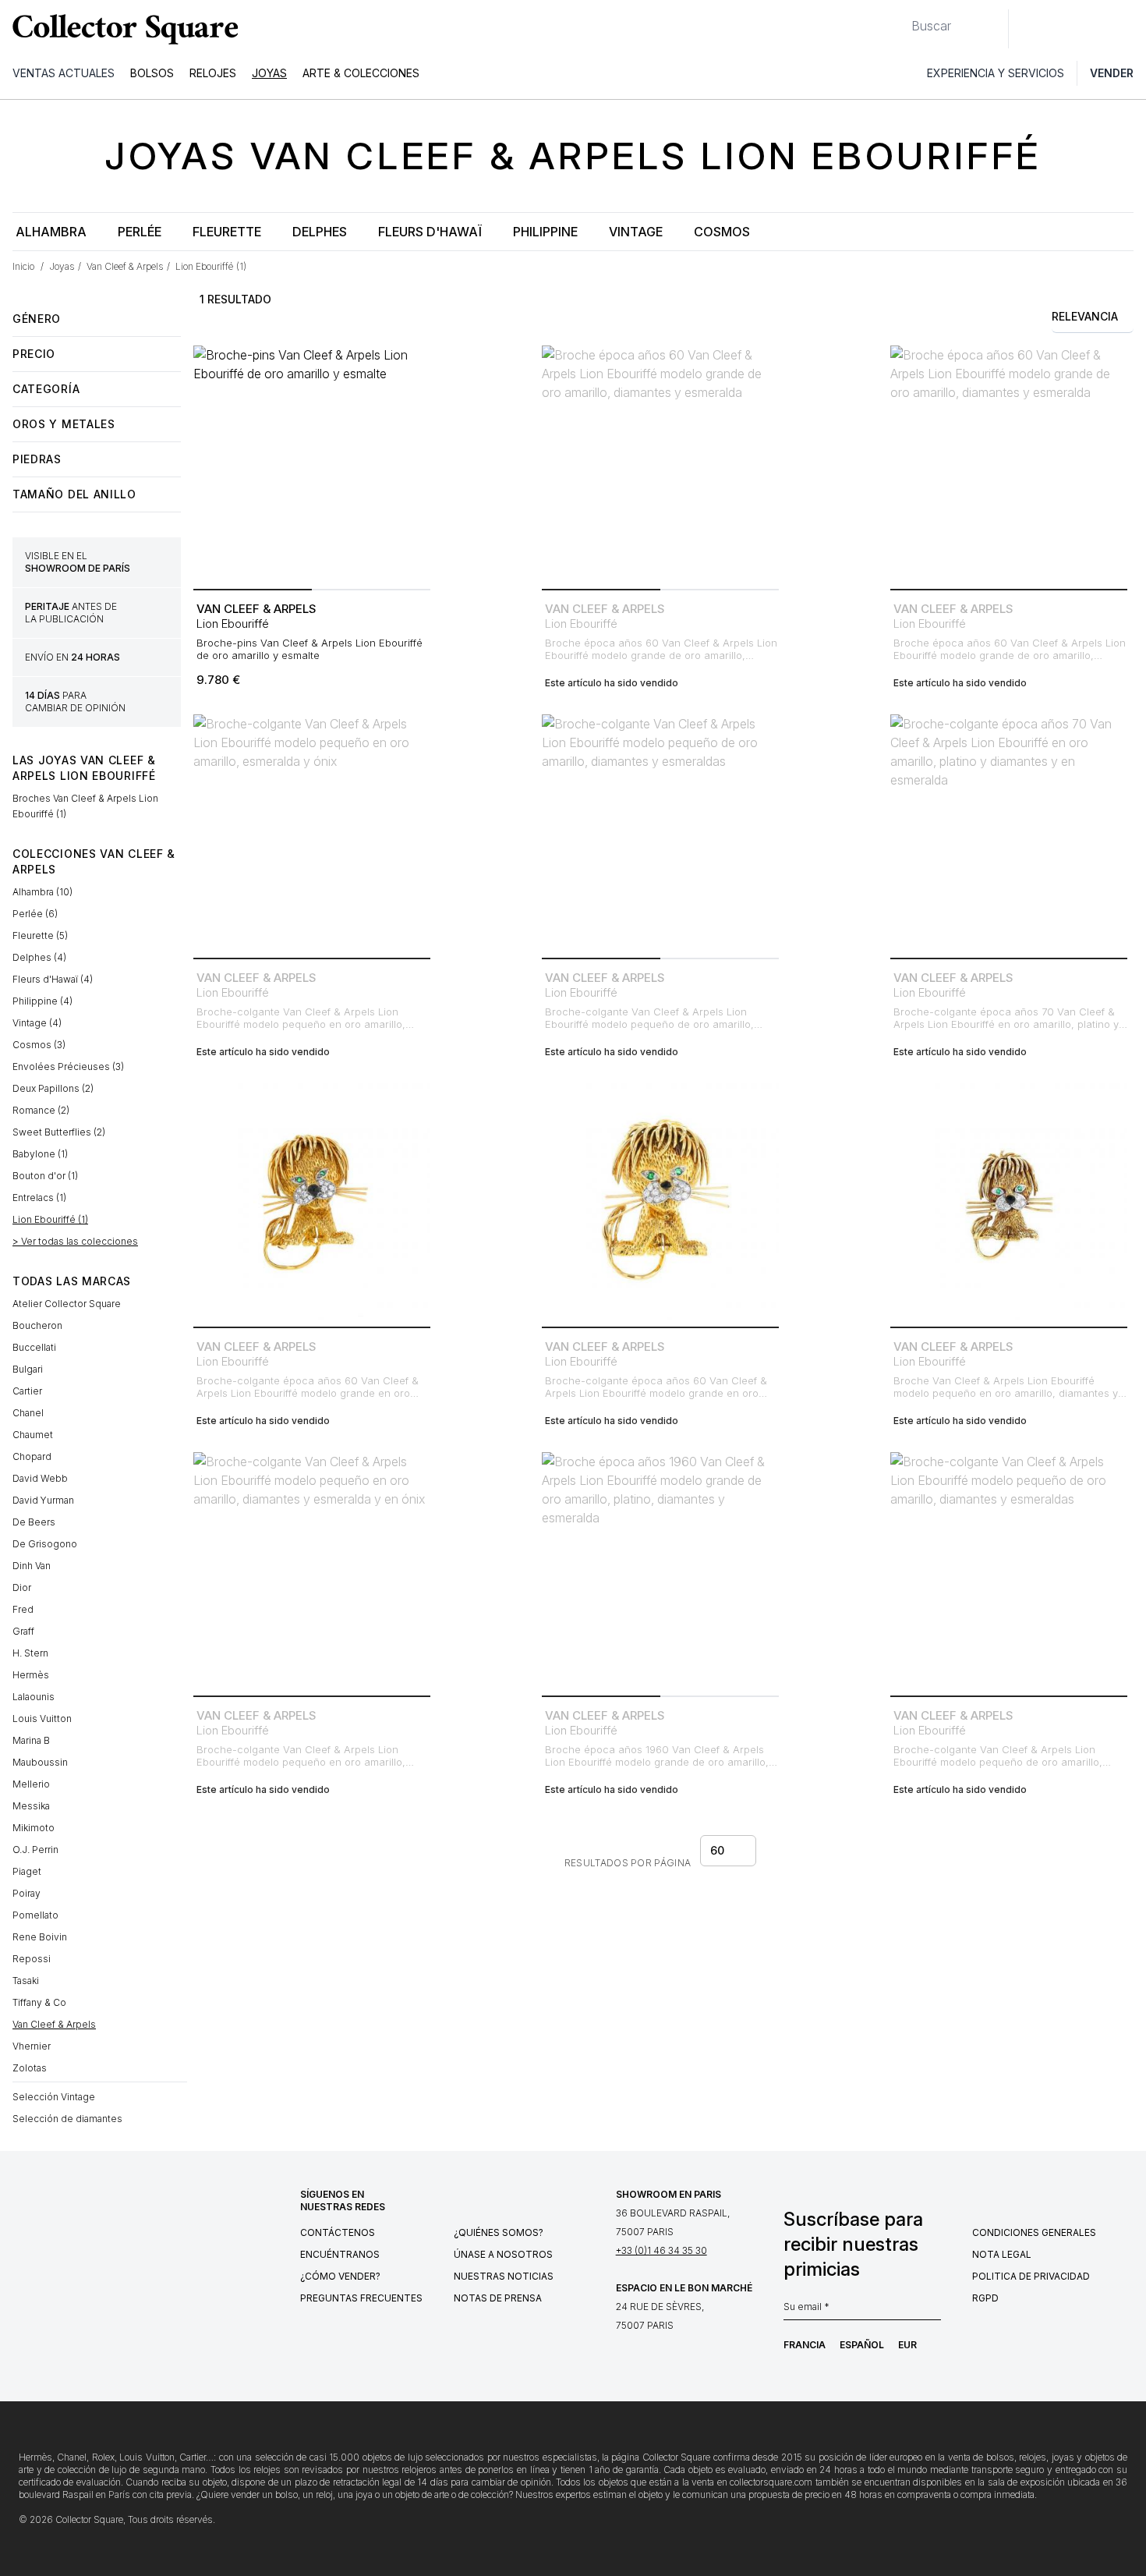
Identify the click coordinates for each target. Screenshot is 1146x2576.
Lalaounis (34, 1697)
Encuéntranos (340, 2254)
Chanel (28, 1413)
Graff (23, 1631)
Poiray (27, 1893)
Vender (1112, 73)
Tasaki (26, 1981)
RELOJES (213, 73)
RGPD (985, 2298)
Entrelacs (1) (39, 1198)
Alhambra (51, 232)
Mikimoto (34, 1828)
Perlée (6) (35, 914)
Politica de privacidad (1031, 2276)
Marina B (31, 1740)
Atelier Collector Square (67, 1304)
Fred (23, 1609)
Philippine (545, 232)
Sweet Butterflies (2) (59, 1132)
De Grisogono (45, 1544)
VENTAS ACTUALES (64, 73)
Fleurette (227, 232)
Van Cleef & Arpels (54, 2024)
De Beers (34, 1522)
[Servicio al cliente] (1029, 29)
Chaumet (33, 1435)
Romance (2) (41, 1110)
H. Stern (30, 1653)
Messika (31, 1806)
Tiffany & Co (39, 2002)
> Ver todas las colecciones (75, 1241)
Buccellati (34, 1347)
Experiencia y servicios (996, 73)
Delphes (320, 232)
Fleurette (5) (40, 935)
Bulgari (28, 1369)
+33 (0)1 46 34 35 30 (661, 2250)
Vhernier (32, 2046)
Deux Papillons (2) (53, 1088)
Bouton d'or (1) (45, 1176)
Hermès (31, 1675)
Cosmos (722, 232)
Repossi (32, 1959)
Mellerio (31, 1784)
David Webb (40, 1478)
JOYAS (269, 73)
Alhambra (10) (42, 892)
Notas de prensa (498, 2298)
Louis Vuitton (42, 1719)
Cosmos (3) (39, 1045)
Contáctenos (338, 2232)
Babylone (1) (40, 1154)
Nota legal (1002, 2254)
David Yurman (43, 1500)
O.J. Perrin (35, 1850)
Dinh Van (32, 1566)
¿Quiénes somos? (499, 2232)
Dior (22, 1587)
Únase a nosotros (503, 2254)
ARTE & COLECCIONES (361, 73)
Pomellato (35, 1915)
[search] (899, 19)
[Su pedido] (1098, 29)
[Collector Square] (122, 29)
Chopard (32, 1456)
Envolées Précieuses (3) (68, 1067)
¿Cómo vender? (340, 2276)
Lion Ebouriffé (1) (50, 1219)
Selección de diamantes (67, 2119)
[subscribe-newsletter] (933, 2311)
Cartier (27, 1391)
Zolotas (30, 2068)
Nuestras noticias (504, 2276)
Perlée (140, 232)
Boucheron (37, 1325)
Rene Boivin (40, 1937)
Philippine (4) (42, 1001)
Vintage (636, 232)
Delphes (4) (39, 957)
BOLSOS (152, 73)
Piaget (27, 1871)
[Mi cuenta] (1129, 29)
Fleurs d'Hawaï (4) (53, 979)
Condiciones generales (1034, 2232)
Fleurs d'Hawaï (430, 232)
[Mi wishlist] (1063, 29)
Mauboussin (40, 1762)
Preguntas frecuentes (361, 2298)
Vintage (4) (37, 1023)
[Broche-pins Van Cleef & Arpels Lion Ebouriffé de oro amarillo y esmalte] (312, 464)
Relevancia (1085, 316)
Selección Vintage (54, 2097)
